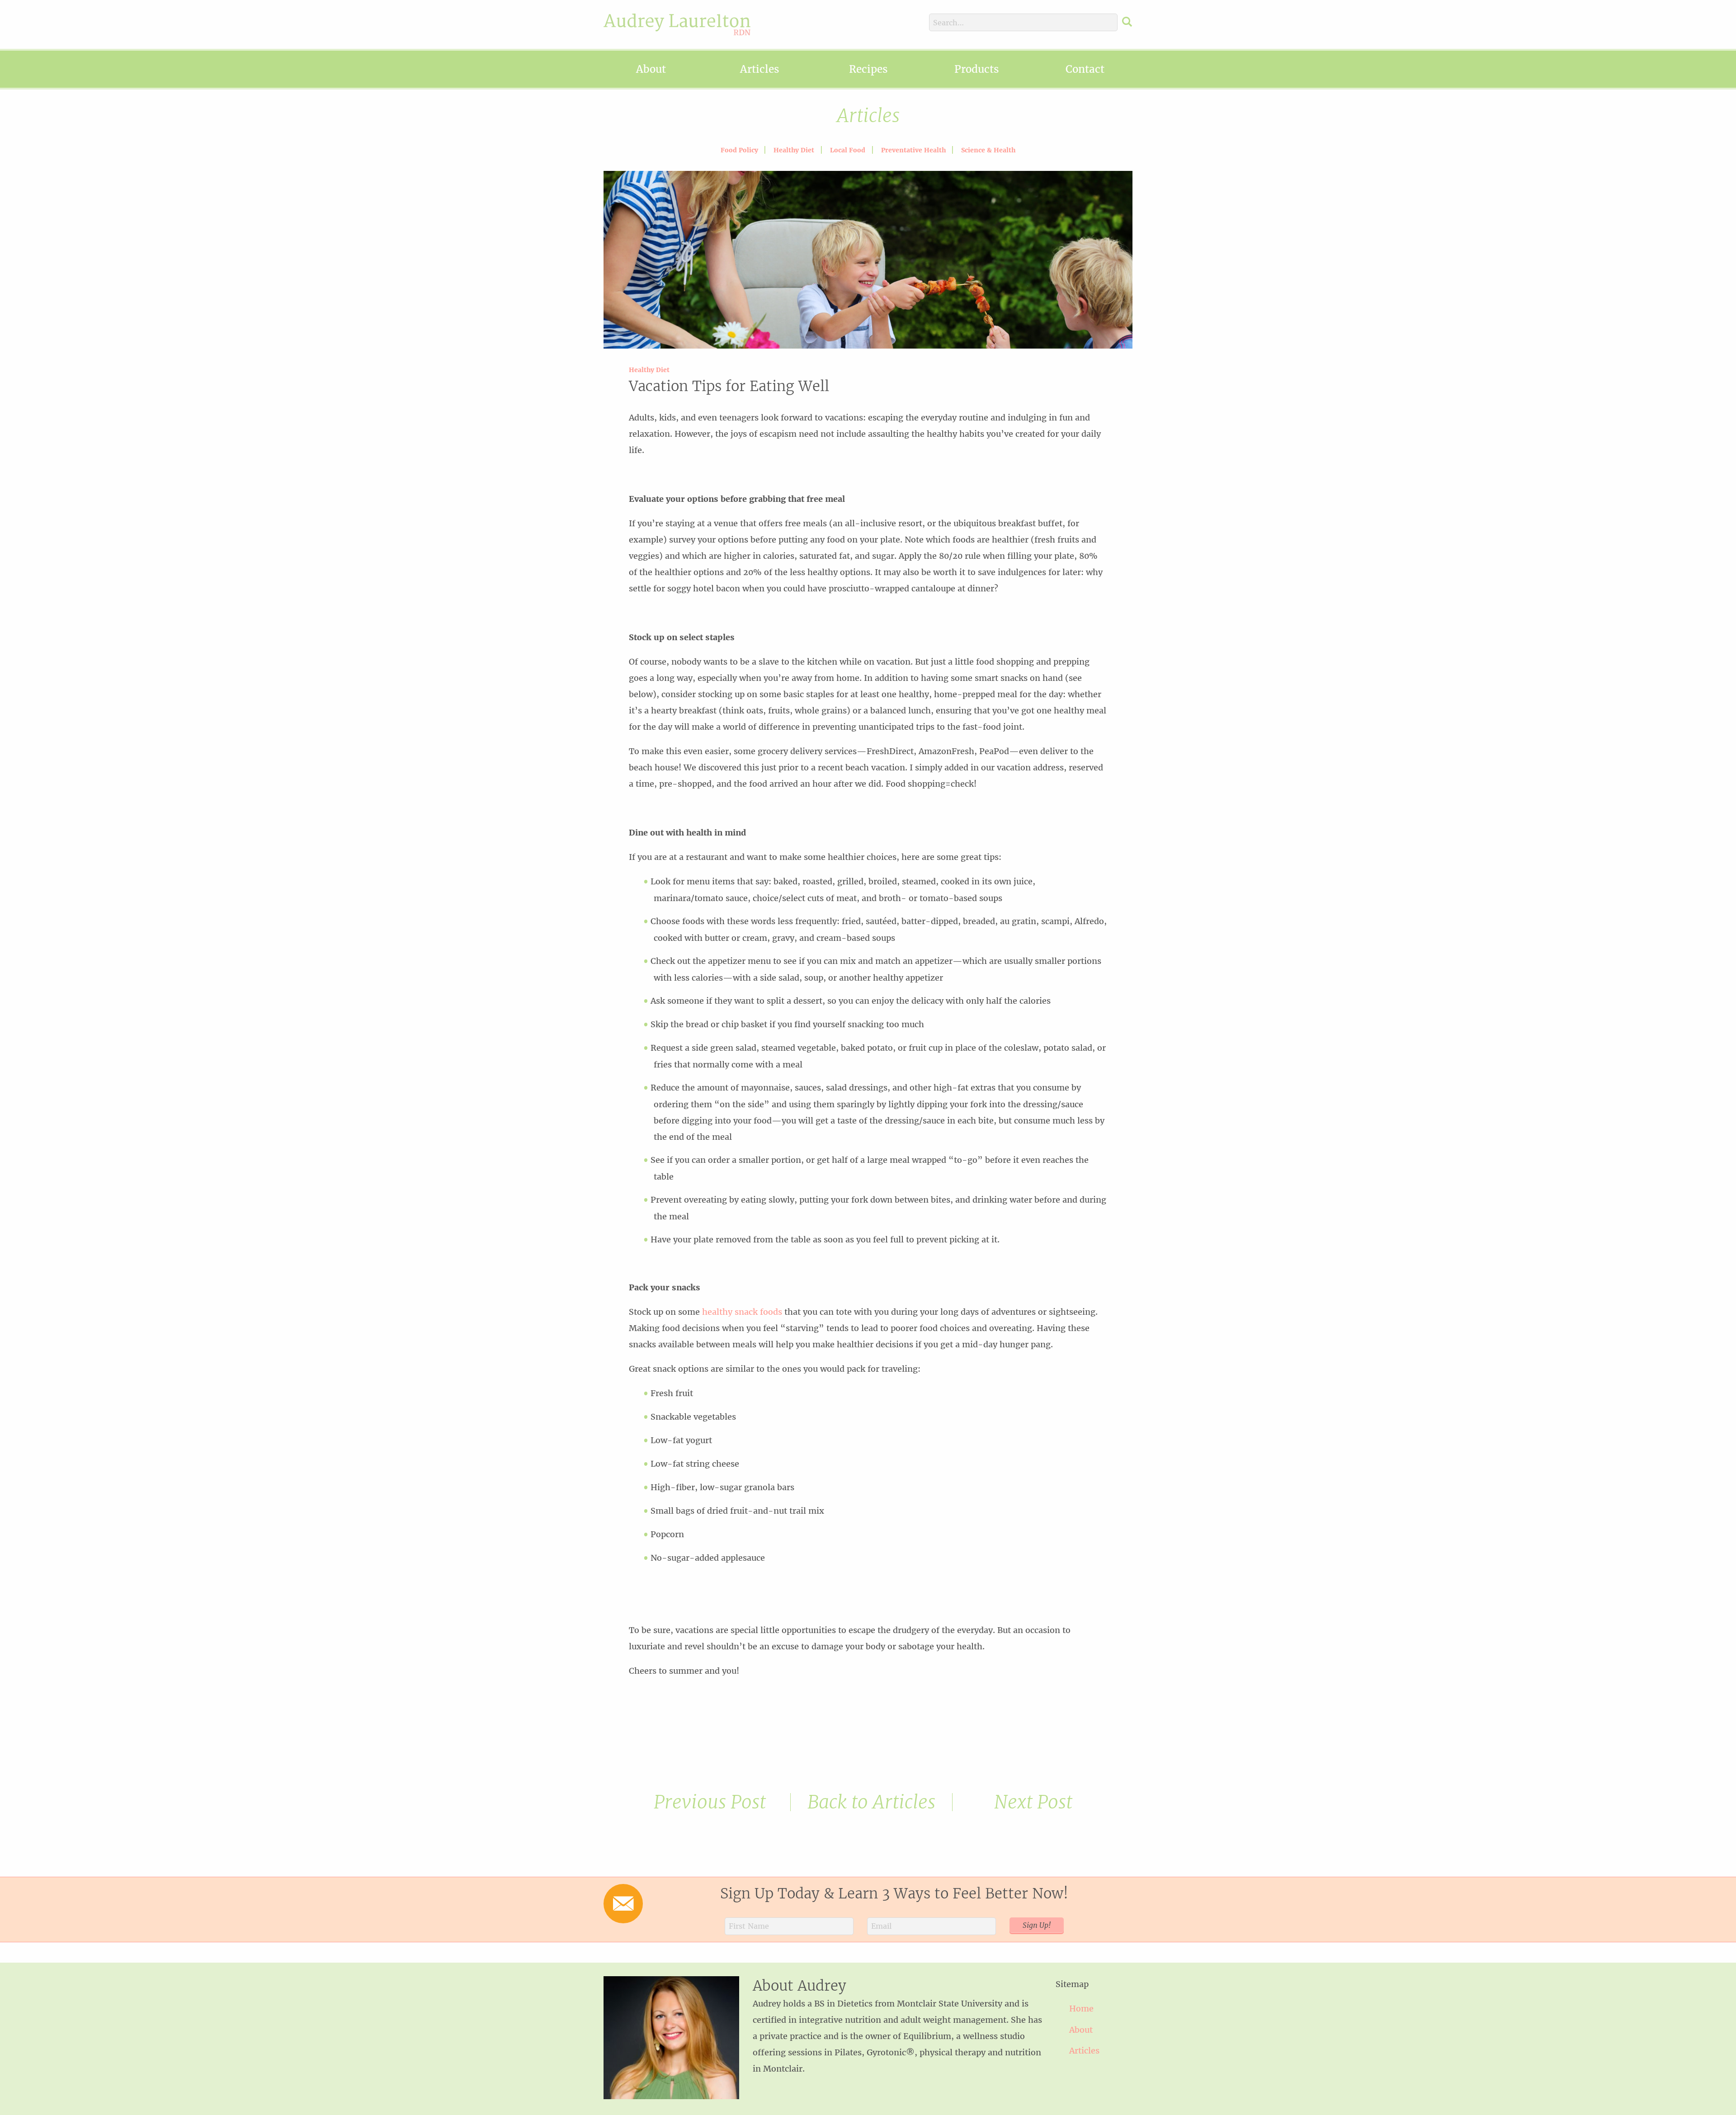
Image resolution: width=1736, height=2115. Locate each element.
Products (976, 69)
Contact (1085, 69)
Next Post (1033, 1802)
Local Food (848, 150)
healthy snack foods (742, 1312)
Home (1081, 2009)
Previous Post (710, 1802)
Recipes (868, 69)
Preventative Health (913, 150)
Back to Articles (871, 1802)
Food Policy (739, 150)
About (651, 69)
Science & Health (988, 150)
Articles (759, 69)
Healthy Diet (794, 150)
